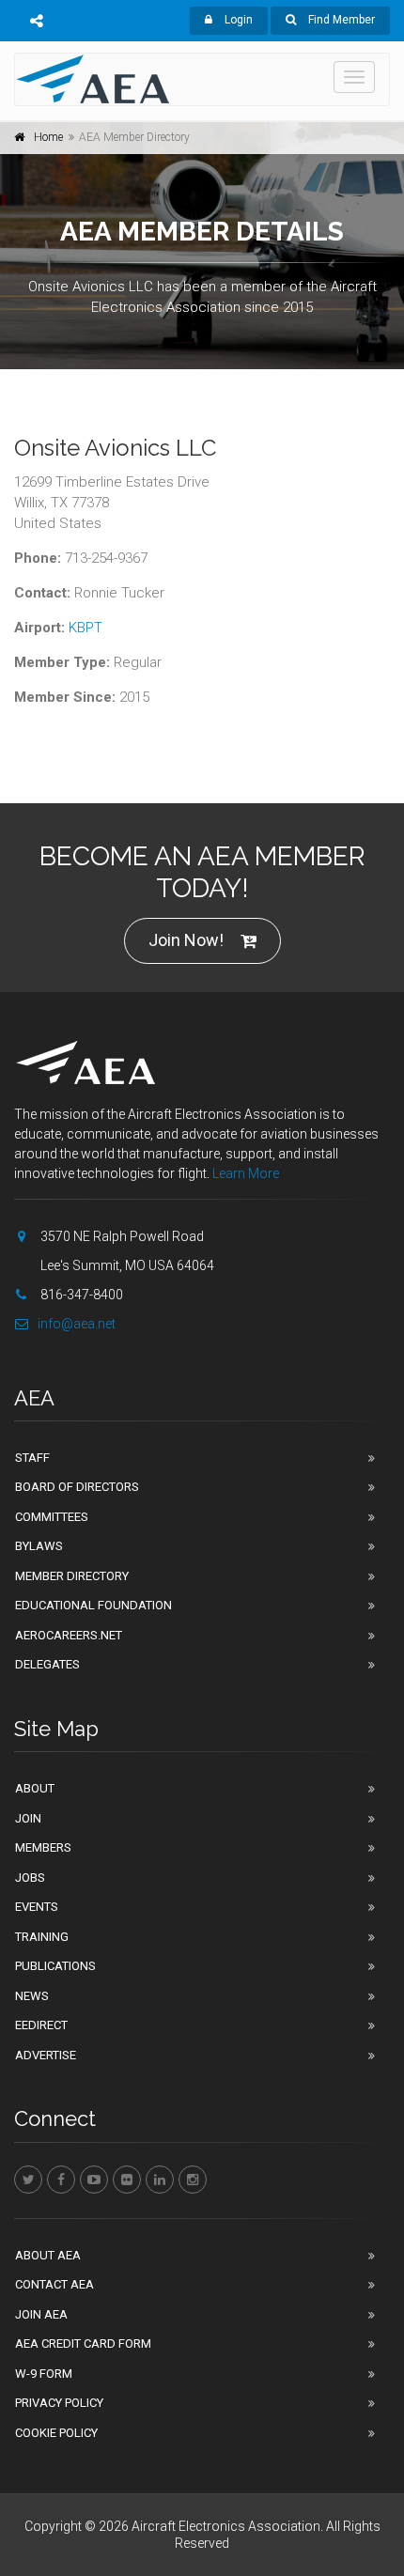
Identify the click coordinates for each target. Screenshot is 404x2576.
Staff (32, 1458)
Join (28, 1818)
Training (42, 1937)
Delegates (47, 1664)
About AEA (48, 2255)
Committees (52, 1517)
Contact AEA (54, 2284)
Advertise (46, 2055)
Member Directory (72, 1576)
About (35, 1788)
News (32, 1996)
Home (48, 137)
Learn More (246, 1173)
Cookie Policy (56, 2433)
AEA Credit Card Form (83, 2343)
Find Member (340, 20)
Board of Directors (77, 1487)
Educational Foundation (93, 1605)
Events (37, 1907)
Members (43, 1847)
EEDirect (41, 2025)
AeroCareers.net (69, 1635)
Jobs (30, 1878)
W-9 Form (44, 2374)
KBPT (85, 628)
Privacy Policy (59, 2403)
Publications (55, 1966)
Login (237, 20)
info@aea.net (77, 1324)
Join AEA (41, 2314)
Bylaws (39, 1546)
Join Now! (186, 940)
